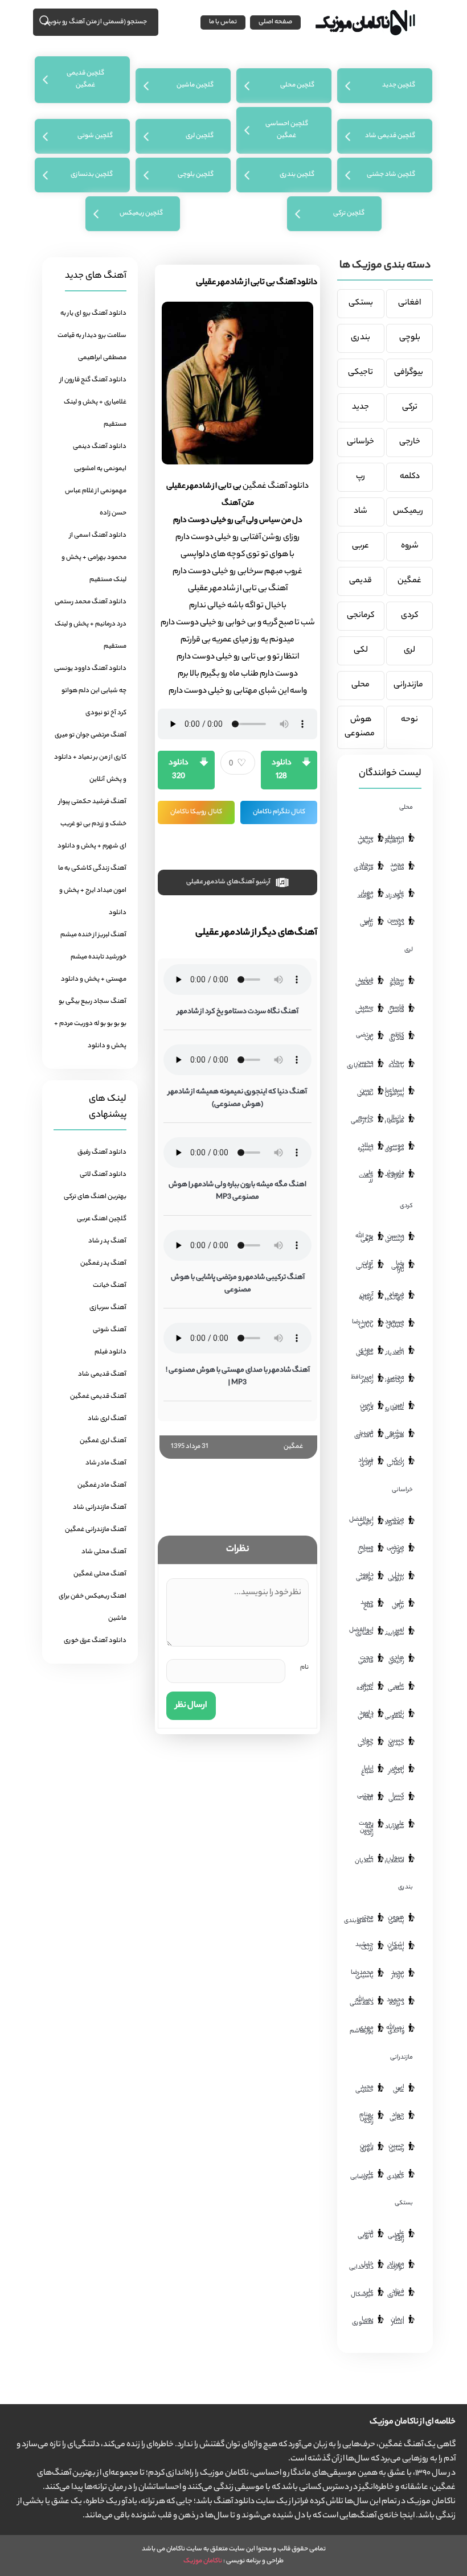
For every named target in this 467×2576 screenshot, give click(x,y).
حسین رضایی (396, 2147)
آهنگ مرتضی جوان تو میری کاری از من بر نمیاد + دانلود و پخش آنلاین (90, 758)
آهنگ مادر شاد (106, 1463)
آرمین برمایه (366, 1297)
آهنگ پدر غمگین (103, 1264)
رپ (361, 477)
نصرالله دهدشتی (364, 2002)
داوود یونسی (365, 1577)
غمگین (293, 1447)
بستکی (361, 303)
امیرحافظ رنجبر (364, 1379)
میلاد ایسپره (366, 1147)
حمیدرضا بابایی (364, 1324)
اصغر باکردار (396, 1770)
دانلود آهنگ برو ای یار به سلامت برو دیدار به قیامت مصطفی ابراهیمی (92, 336)
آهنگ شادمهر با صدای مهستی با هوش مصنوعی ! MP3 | (238, 1377)
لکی (361, 651)
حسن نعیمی (365, 1092)
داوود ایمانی (366, 1715)
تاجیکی (361, 373)
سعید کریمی (366, 840)
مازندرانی (409, 685)
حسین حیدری (396, 1742)
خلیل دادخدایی (364, 2266)
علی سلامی (396, 1687)
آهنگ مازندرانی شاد (100, 1508)
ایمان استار (398, 2321)
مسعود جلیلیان (395, 1324)
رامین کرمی (367, 1407)
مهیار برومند (365, 895)
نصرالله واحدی (395, 2030)
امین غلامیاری (395, 1407)
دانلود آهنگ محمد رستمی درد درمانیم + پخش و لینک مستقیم (91, 624)
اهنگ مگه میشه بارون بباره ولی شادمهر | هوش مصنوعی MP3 (237, 1191)
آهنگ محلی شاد (104, 1552)
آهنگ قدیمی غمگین (98, 1397)
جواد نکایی (397, 2117)
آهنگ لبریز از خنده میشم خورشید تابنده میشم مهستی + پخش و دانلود (93, 957)
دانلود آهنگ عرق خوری (95, 1641)
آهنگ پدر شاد (107, 1241)
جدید (361, 408)
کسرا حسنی (396, 1797)
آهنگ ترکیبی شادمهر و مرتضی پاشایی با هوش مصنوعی (238, 1284)
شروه (410, 546)
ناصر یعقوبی (395, 1715)
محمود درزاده (396, 2002)
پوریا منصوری (364, 2321)
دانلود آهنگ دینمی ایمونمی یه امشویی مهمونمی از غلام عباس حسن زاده (96, 480)
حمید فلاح (367, 1604)
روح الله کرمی (364, 1238)
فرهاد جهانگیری (395, 1297)
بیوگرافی (409, 373)
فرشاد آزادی (366, 1462)
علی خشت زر (366, 1176)
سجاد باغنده (396, 1064)
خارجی (410, 442)
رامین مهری (367, 2147)
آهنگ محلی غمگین (100, 1574)
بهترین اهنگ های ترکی (95, 1197)
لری (409, 651)
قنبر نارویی (366, 2235)
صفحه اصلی (275, 22)
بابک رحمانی (396, 1462)
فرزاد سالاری (396, 2293)
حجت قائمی (366, 1660)
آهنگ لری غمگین (103, 1441)
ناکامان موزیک (203, 2561)
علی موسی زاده (396, 2236)
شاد (361, 512)
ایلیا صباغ (367, 1770)
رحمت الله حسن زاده (366, 1829)
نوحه (409, 720)
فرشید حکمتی (364, 982)
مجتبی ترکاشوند (395, 1379)
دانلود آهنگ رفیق (102, 1153)
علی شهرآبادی (395, 1825)
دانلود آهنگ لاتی (103, 1175)
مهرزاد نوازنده (396, 2266)
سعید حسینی (364, 1009)
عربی (361, 546)
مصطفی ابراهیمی (395, 840)
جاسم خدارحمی (364, 1120)
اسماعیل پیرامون (395, 1092)
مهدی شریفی (365, 1352)
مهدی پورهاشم (364, 2030)
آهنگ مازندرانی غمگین (96, 1530)
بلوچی (410, 338)
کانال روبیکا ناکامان (196, 812)
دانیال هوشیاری (395, 1120)
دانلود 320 (179, 770)
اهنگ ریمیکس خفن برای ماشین (93, 1608)
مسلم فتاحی (366, 1549)
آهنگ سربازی (108, 1308)
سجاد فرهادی (364, 867)
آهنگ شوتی (110, 1330)
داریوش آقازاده (395, 1175)
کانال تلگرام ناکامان (279, 812)
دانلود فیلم (110, 1352)
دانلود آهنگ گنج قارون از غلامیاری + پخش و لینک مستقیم (93, 402)
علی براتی (398, 1604)
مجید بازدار (398, 1974)
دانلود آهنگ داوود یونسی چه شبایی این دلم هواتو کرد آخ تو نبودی (90, 691)
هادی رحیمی (396, 1660)
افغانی (409, 303)
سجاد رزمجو (397, 982)
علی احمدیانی (395, 1352)
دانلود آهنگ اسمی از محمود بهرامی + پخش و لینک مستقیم (94, 558)
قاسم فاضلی (396, 1009)
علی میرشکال (364, 2293)
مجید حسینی (364, 2089)
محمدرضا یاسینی (364, 1974)
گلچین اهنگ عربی (102, 1219)
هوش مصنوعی (361, 727)
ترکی (410, 408)
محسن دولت (396, 922)
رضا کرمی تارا (398, 1267)
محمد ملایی (397, 867)
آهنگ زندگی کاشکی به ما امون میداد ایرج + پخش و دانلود (92, 891)
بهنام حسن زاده (366, 2118)
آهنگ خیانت (110, 1286)
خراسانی (361, 442)
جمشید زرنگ (364, 1947)
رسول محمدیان (395, 1859)
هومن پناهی (396, 1919)
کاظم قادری (397, 1037)
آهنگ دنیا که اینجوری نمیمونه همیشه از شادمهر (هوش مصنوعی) (237, 1098)
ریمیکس (409, 512)
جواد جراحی (366, 1742)
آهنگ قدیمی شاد (102, 1375)
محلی (361, 685)
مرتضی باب (365, 1037)
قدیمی (361, 581)
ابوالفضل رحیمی (364, 1521)
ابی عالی (399, 2089)
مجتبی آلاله (365, 1797)
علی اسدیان (364, 1859)
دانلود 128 (282, 770)
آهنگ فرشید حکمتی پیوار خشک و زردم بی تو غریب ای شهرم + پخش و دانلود (92, 824)
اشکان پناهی (396, 1947)
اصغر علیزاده (365, 1687)
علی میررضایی (364, 2175)
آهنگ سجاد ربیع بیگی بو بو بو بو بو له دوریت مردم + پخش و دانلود (90, 1024)
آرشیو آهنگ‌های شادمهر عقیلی (228, 883)
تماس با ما (223, 22)
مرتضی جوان (396, 1549)
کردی (409, 616)
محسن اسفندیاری (364, 1064)
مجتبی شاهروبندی (364, 1919)
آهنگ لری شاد (107, 1419)
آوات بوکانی (365, 1265)
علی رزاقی (367, 922)
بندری (361, 338)
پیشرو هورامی (395, 1434)
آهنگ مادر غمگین (102, 1485)
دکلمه (410, 477)
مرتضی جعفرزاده (395, 1521)
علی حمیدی (396, 2175)
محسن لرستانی (395, 1238)
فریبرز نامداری (364, 1434)
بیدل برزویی (396, 1577)
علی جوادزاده (395, 895)
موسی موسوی (395, 1147)
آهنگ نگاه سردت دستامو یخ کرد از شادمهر (238, 1012)
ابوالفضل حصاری (364, 1632)
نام (304, 1668)
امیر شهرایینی (395, 1632)
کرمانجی (361, 616)
